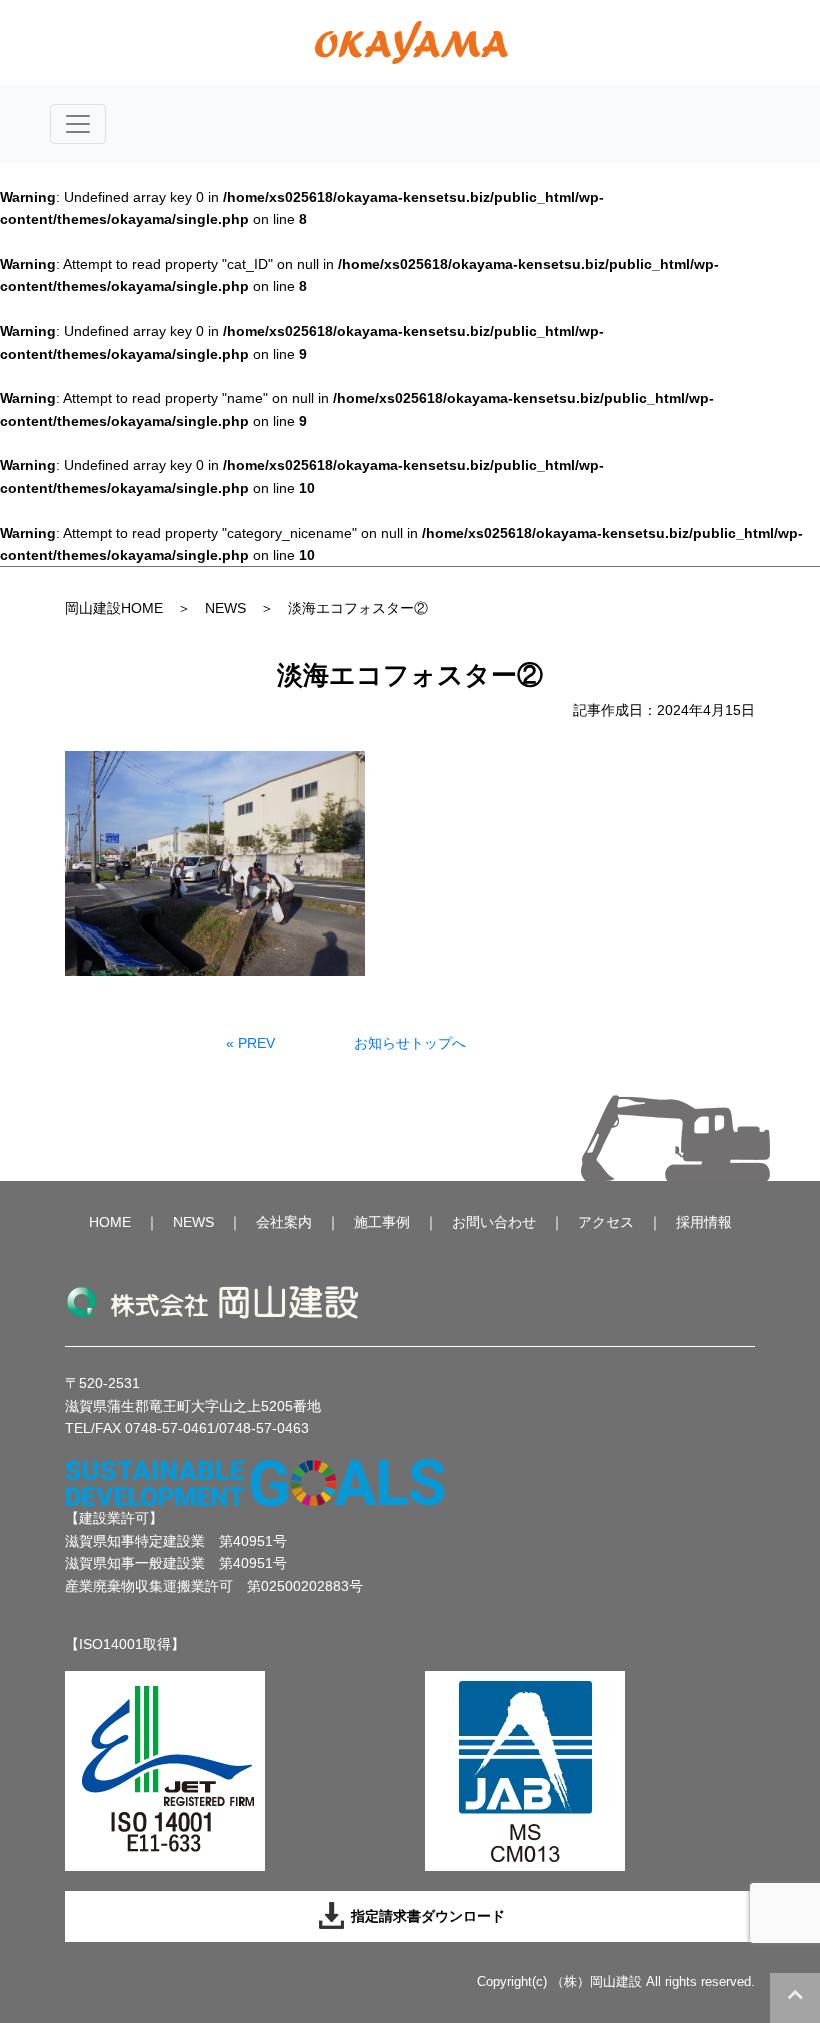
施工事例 (382, 1222)
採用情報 (704, 1222)
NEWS (225, 608)
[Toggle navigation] (78, 124)
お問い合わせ (494, 1222)
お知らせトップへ (410, 1043)
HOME (110, 1222)
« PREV (250, 1043)
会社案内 (284, 1222)
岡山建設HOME (114, 608)
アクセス (606, 1222)
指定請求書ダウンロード (426, 1916)
